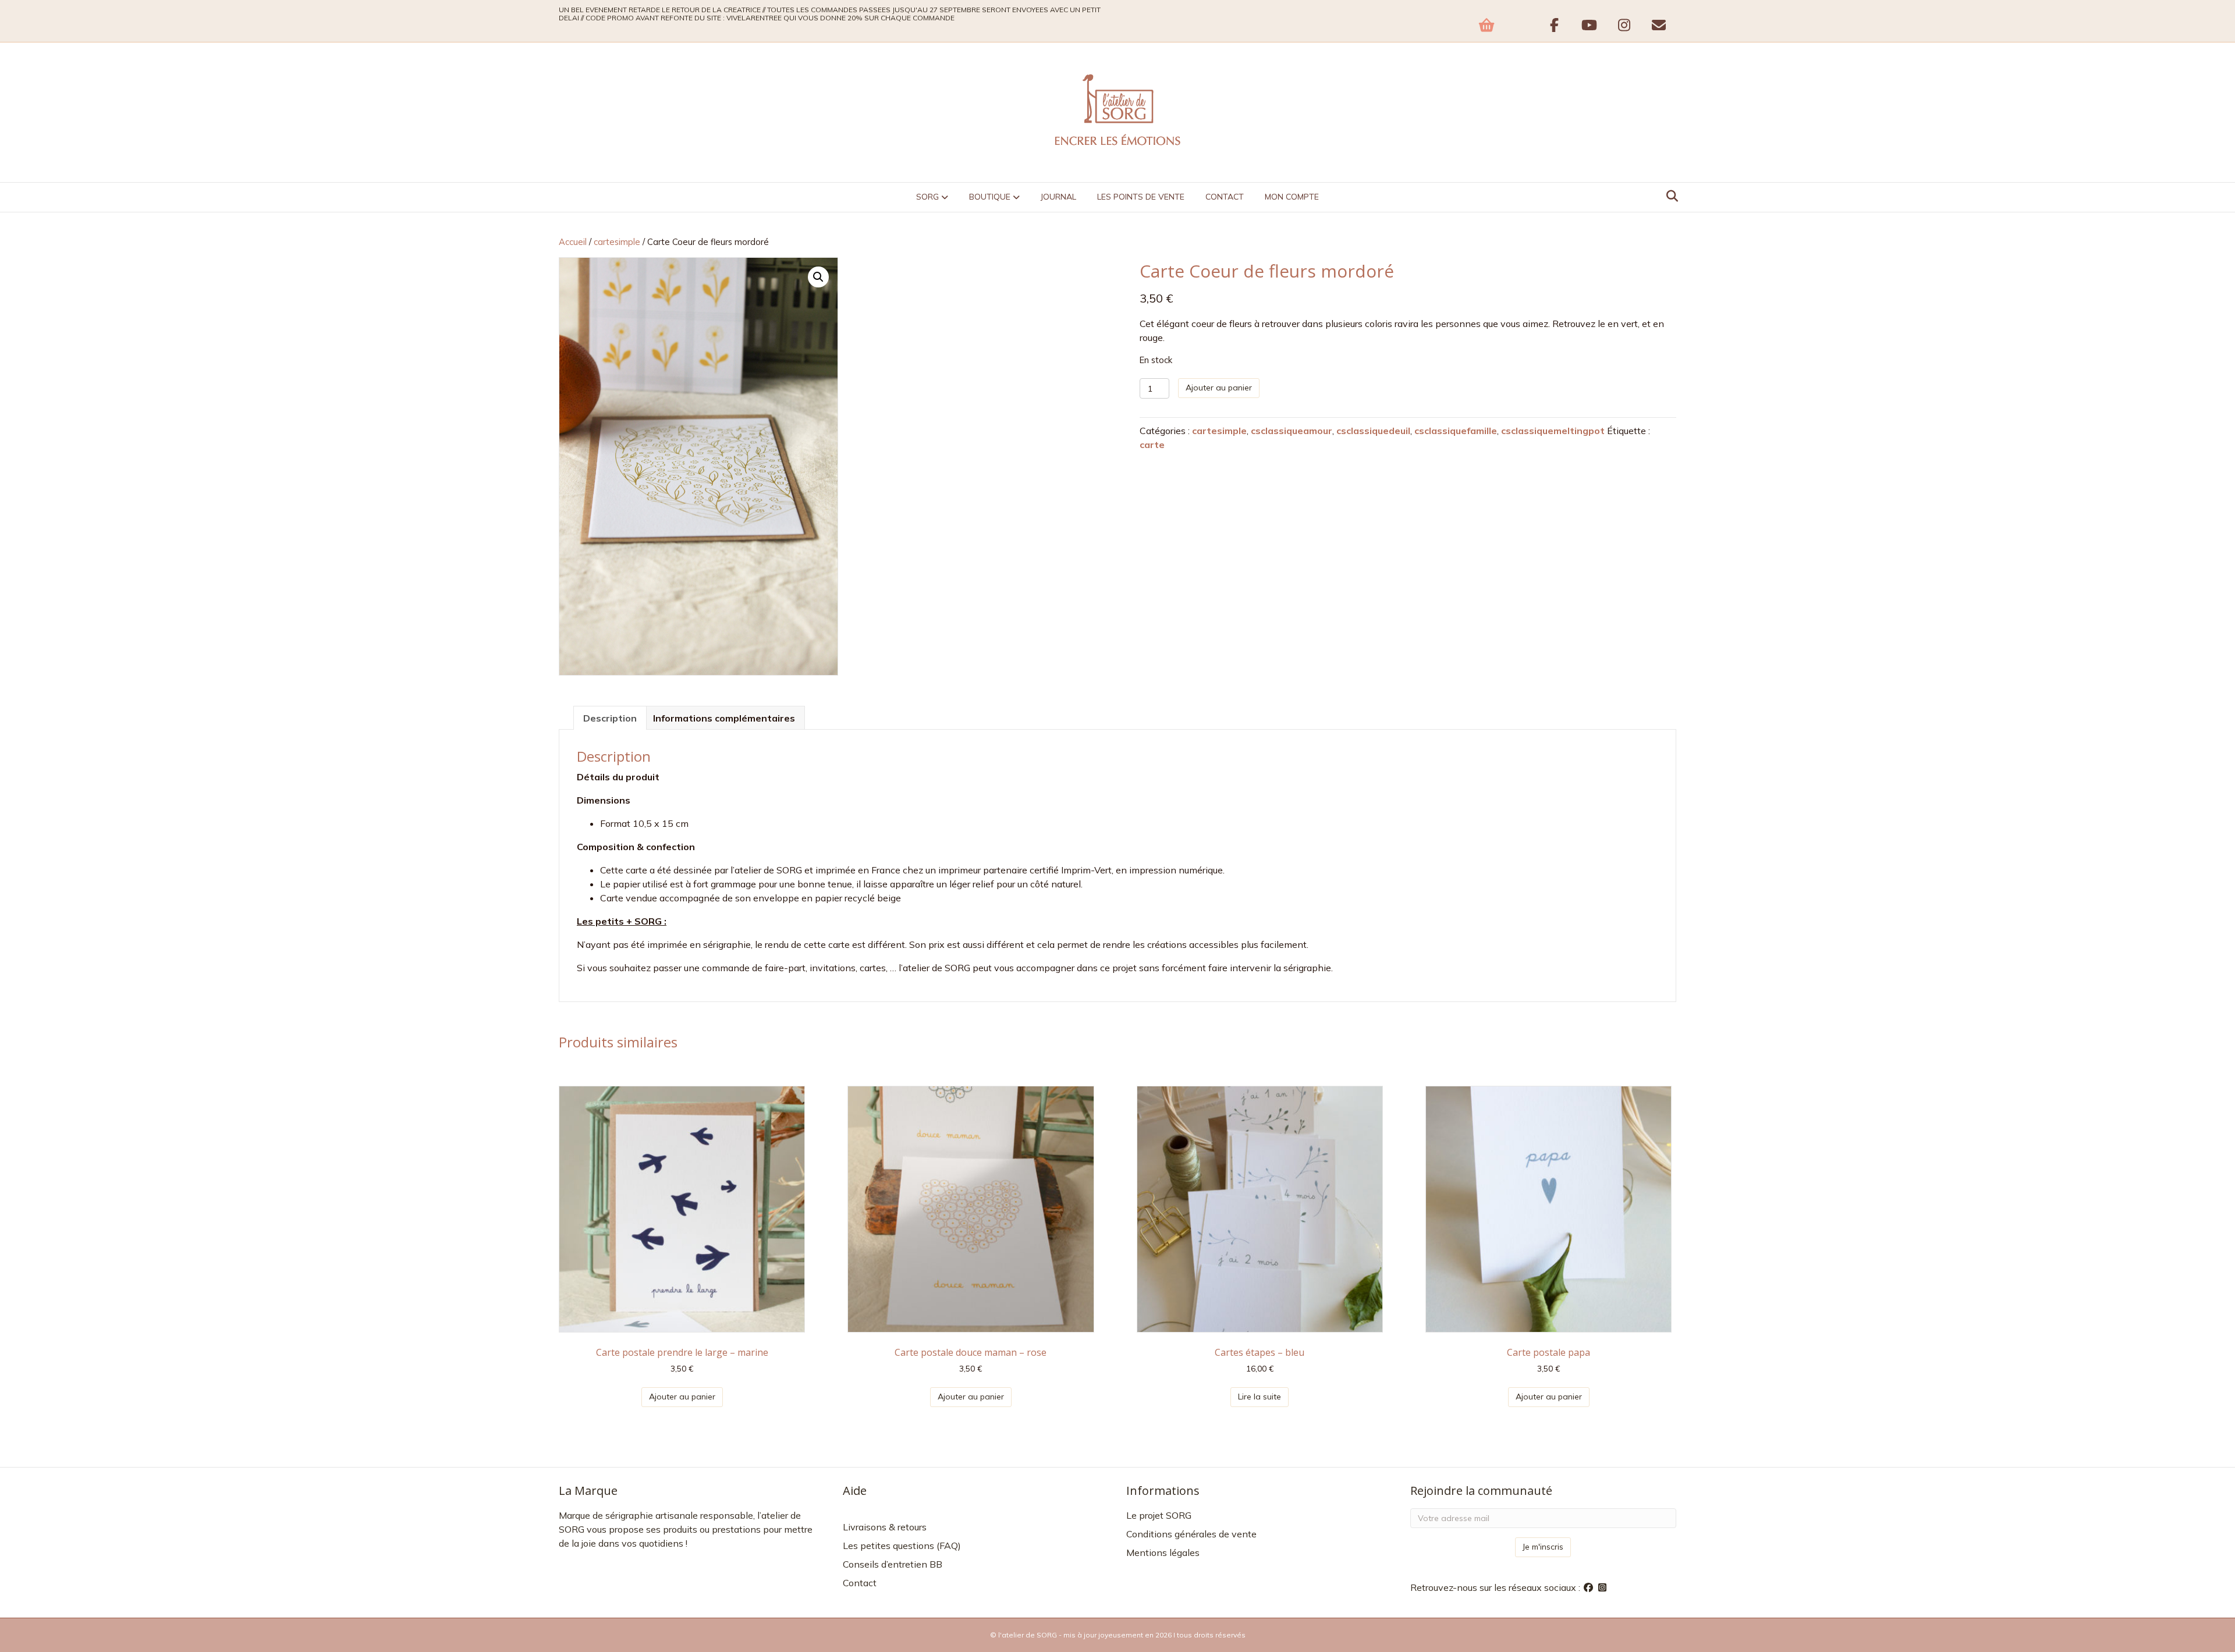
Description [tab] (610, 718)
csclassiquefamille (1456, 431)
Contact (1225, 197)
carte (1152, 445)
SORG (927, 197)
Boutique (990, 197)
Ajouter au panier (1219, 388)
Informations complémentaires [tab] (724, 718)
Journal (1058, 197)
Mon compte (1292, 197)
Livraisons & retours (885, 1527)
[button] (818, 277)
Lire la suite (1260, 1397)
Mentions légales (1163, 1552)
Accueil (573, 242)
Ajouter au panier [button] (682, 1397)
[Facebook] (1590, 1587)
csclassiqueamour (1292, 431)
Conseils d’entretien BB (893, 1564)
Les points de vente (1141, 197)
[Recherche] (1669, 196)
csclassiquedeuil (1373, 431)
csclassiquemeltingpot (1553, 431)
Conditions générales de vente (1191, 1534)
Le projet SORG (1159, 1515)
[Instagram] (1602, 1587)
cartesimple (617, 242)
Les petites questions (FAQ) (902, 1546)
